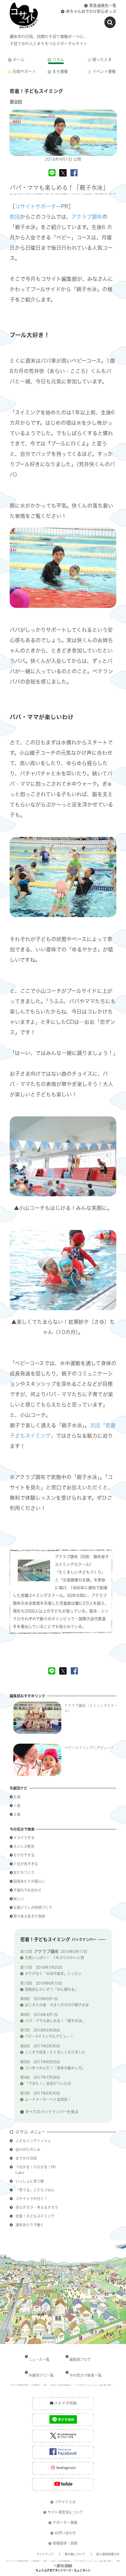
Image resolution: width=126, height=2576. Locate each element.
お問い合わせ (65, 2533)
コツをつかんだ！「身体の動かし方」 (55, 2068)
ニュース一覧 (39, 2359)
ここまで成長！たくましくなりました (55, 2052)
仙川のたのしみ (28, 2149)
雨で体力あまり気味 (29, 1916)
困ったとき (102, 60)
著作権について (75, 2554)
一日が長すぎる (26, 1864)
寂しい (19, 1899)
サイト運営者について (65, 2512)
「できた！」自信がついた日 (48, 2083)
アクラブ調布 (87, 217)
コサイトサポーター (38, 206)
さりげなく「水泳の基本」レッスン (53, 1973)
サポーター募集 (65, 2522)
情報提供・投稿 (65, 2543)
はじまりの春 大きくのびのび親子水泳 (57, 2005)
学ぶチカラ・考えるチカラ (37, 2207)
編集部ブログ (80, 2359)
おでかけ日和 (26, 2158)
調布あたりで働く (30, 2225)
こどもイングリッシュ (33, 2141)
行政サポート (24, 72)
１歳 (17, 1806)
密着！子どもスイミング (35, 2216)
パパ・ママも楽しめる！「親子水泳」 (55, 2021)
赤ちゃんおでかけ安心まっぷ (91, 11)
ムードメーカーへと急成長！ (48, 2099)
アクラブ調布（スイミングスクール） (91, 1708)
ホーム (19, 60)
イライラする (24, 1838)
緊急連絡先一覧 (103, 5)
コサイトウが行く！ (31, 2199)
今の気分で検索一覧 (85, 2375)
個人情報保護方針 (108, 2554)
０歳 (17, 1797)
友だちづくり (26, 1873)
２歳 (17, 1814)
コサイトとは (65, 2502)
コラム (58, 60)
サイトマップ (45, 2554)
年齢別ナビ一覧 (41, 2375)
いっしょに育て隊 (30, 2181)
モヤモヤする (24, 1855)
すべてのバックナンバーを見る (52, 2112)
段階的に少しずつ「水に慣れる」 (52, 1989)
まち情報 (60, 72)
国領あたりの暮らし (31, 1881)
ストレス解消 (26, 1846)
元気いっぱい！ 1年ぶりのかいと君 (54, 1958)
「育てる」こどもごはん (35, 2190)
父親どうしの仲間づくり (35, 1907)
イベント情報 (104, 72)
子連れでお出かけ (29, 1890)
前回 (15, 217)
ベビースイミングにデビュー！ (89, 1748)
